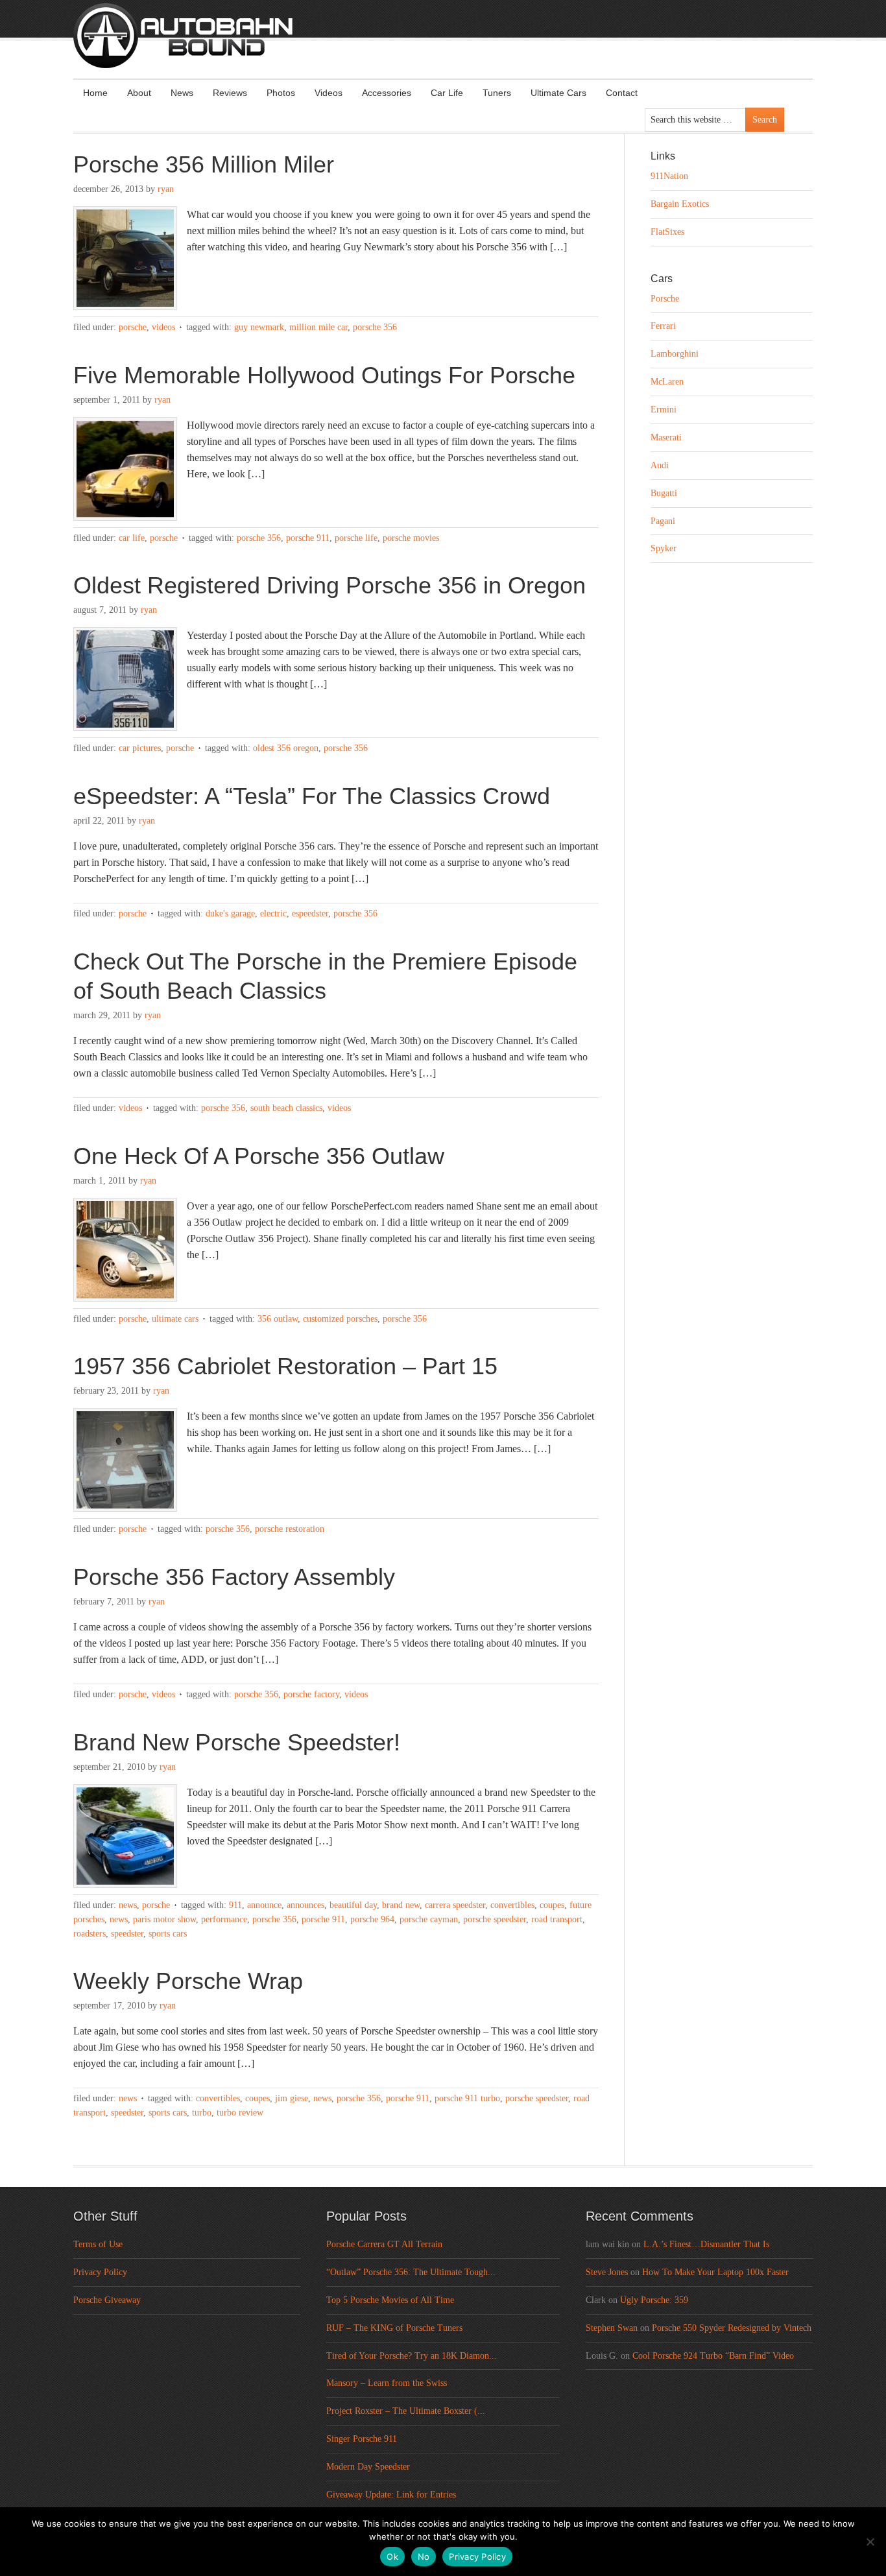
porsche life (356, 538)
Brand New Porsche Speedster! (237, 1742)
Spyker (664, 548)
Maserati (666, 437)
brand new (401, 1905)
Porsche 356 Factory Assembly (234, 1577)
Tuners (497, 93)
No (424, 2557)
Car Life (447, 93)
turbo (202, 2113)
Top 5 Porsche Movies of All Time (390, 2300)
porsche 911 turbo (467, 2098)
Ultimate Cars (558, 93)
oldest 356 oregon (286, 748)
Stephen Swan (612, 2328)
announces (305, 1905)
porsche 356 (375, 327)
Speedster (127, 1934)
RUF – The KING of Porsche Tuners (394, 2328)
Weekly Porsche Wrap (188, 1981)
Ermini (664, 410)
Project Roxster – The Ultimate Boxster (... (406, 2411)
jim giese (292, 2098)
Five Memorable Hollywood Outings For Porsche (324, 375)
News (182, 93)
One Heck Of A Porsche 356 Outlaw (259, 1156)
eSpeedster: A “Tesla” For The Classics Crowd (312, 796)
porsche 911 (308, 538)
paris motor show (164, 1919)
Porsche (133, 327)
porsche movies (411, 538)
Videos (329, 93)
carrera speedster (455, 1905)
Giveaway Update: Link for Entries (391, 2495)
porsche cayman (429, 1919)
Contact (622, 93)
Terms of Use (98, 2244)
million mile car (318, 327)
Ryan (166, 189)
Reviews (230, 93)
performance (224, 1919)
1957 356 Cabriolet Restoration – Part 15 (285, 1366)
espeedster (310, 913)
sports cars (168, 1934)
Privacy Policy (100, 2272)
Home (95, 93)
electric (273, 913)
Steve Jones (607, 2272)
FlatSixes (667, 232)
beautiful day (353, 1905)
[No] (870, 2542)
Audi (660, 465)
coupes (552, 1905)
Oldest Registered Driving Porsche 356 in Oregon (329, 585)
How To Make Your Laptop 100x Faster (715, 2272)
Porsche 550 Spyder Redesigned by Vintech (732, 2328)
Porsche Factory (311, 1694)
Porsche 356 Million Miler (204, 164)
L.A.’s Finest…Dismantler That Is (706, 2244)
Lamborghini (675, 354)
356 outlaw (278, 1319)
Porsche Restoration (290, 1529)
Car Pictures (140, 748)
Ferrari (663, 326)
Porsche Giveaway (107, 2300)
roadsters (90, 1934)
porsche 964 (372, 1919)
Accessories (387, 93)
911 (235, 1905)
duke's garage (230, 913)
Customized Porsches (340, 1319)
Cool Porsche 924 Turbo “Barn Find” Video (713, 2356)
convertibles (512, 1905)
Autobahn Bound (464, 47)
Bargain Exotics (680, 204)
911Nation (669, 176)
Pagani (663, 521)
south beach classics (286, 1108)
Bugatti (664, 493)
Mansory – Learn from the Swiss (387, 2383)
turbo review (240, 2113)
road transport (557, 1919)
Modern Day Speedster (368, 2467)
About (139, 93)
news (119, 1919)
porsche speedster (495, 1919)
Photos (281, 93)
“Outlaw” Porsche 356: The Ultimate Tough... (411, 2272)
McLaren (667, 382)
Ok (392, 2557)
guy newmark (259, 327)
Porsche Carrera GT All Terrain (384, 2244)
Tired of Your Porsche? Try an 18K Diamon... (412, 2356)
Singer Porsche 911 (362, 2439)
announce (264, 1905)
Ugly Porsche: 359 (654, 2300)
